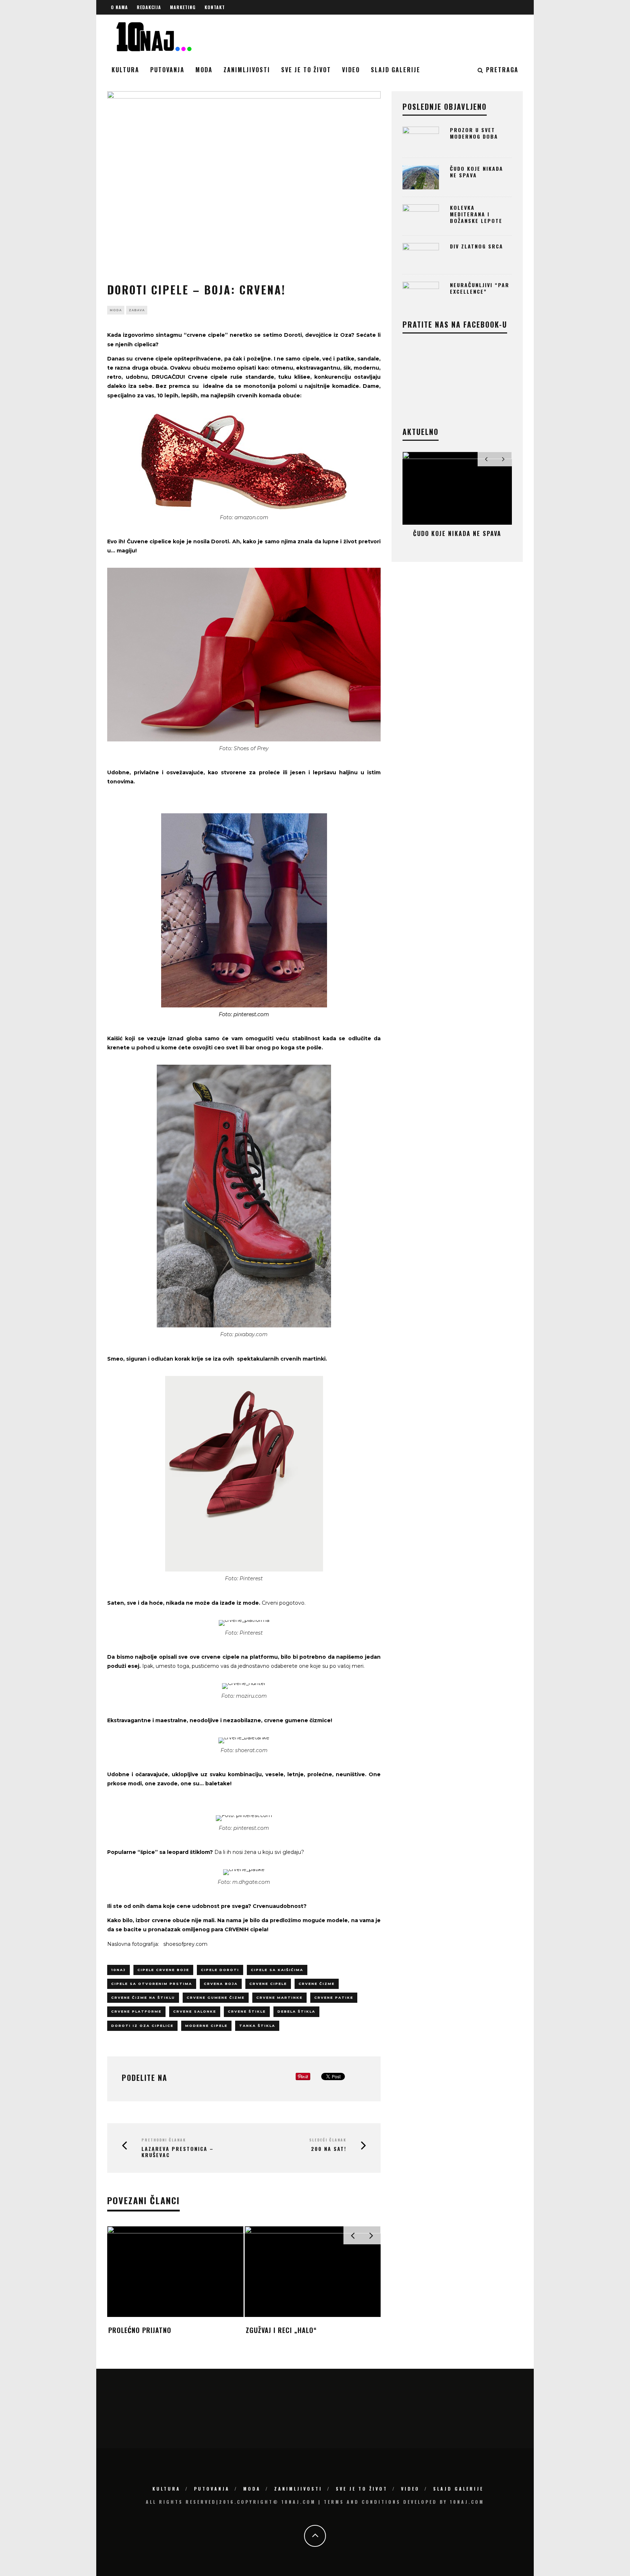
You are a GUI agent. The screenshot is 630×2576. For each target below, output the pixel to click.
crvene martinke (279, 1997)
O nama (119, 7)
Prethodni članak (164, 2140)
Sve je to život (306, 70)
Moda (204, 70)
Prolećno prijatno (140, 2330)
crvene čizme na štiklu (143, 1997)
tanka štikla (257, 2026)
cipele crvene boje (163, 1970)
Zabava (137, 310)
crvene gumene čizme (216, 1997)
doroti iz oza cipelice (142, 2026)
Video (351, 70)
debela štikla (296, 2011)
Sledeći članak (328, 2140)
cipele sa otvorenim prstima (152, 1984)
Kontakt (215, 7)
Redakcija (149, 7)
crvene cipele (268, 1984)
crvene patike (334, 1997)
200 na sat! (329, 2149)
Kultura (125, 70)
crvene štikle (247, 2011)
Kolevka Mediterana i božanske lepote (476, 214)
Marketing (183, 7)
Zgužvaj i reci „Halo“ (281, 2330)
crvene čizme (317, 1984)
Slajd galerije (396, 70)
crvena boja (221, 1984)
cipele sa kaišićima (277, 1970)
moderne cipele (206, 2026)
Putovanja (167, 70)
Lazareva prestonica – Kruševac (178, 2152)
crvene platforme (136, 2011)
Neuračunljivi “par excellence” (480, 288)
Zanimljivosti (247, 70)
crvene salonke (195, 2011)
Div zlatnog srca (477, 246)
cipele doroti (220, 1970)
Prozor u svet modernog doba (474, 133)
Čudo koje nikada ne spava (477, 172)
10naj (118, 1970)
